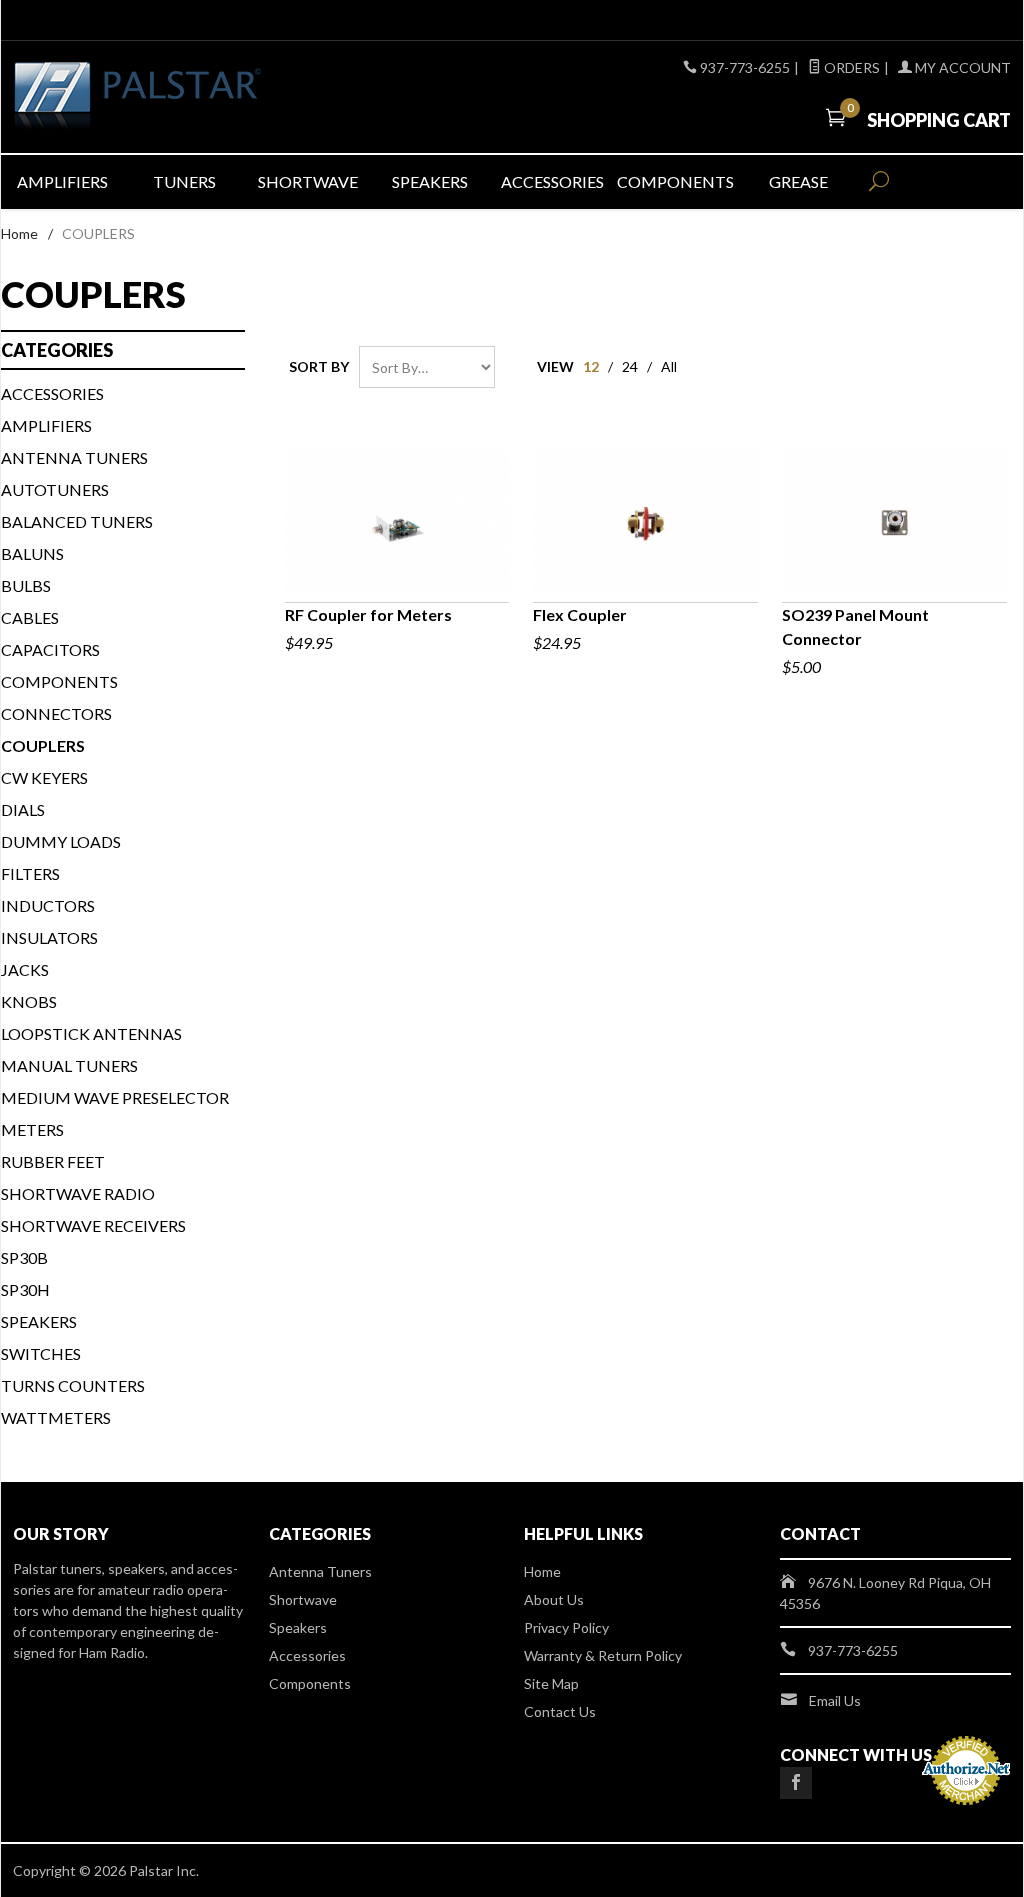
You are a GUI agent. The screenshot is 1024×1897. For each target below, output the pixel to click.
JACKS (25, 969)
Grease (798, 181)
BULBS (26, 585)
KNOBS (29, 1001)
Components (675, 181)
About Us (554, 1599)
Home (19, 233)
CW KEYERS (44, 777)
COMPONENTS (59, 681)
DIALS (23, 809)
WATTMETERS (56, 1417)
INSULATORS (49, 937)
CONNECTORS (56, 713)
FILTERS (30, 873)
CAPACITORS (50, 649)
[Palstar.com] (171, 97)
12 (591, 366)
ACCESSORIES (52, 393)
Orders (850, 67)
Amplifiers (62, 181)
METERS (32, 1129)
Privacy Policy (566, 1627)
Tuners (184, 181)
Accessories (552, 181)
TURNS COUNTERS (73, 1385)
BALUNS (32, 553)
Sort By (319, 366)
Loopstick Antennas (91, 1033)
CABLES (30, 617)
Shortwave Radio (78, 1193)
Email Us (835, 1700)
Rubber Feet (53, 1161)
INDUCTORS (48, 905)
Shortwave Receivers (93, 1225)
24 (630, 366)
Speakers (430, 181)
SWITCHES (41, 1353)
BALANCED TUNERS (77, 521)
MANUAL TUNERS (69, 1065)
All (669, 366)
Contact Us (560, 1711)
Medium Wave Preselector (115, 1097)
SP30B (24, 1257)
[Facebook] (796, 1783)
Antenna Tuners (74, 457)
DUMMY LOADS (61, 841)
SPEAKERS (39, 1321)
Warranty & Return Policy (603, 1655)
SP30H (25, 1289)
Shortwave (308, 181)
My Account (961, 67)
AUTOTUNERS (55, 489)
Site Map (551, 1683)
